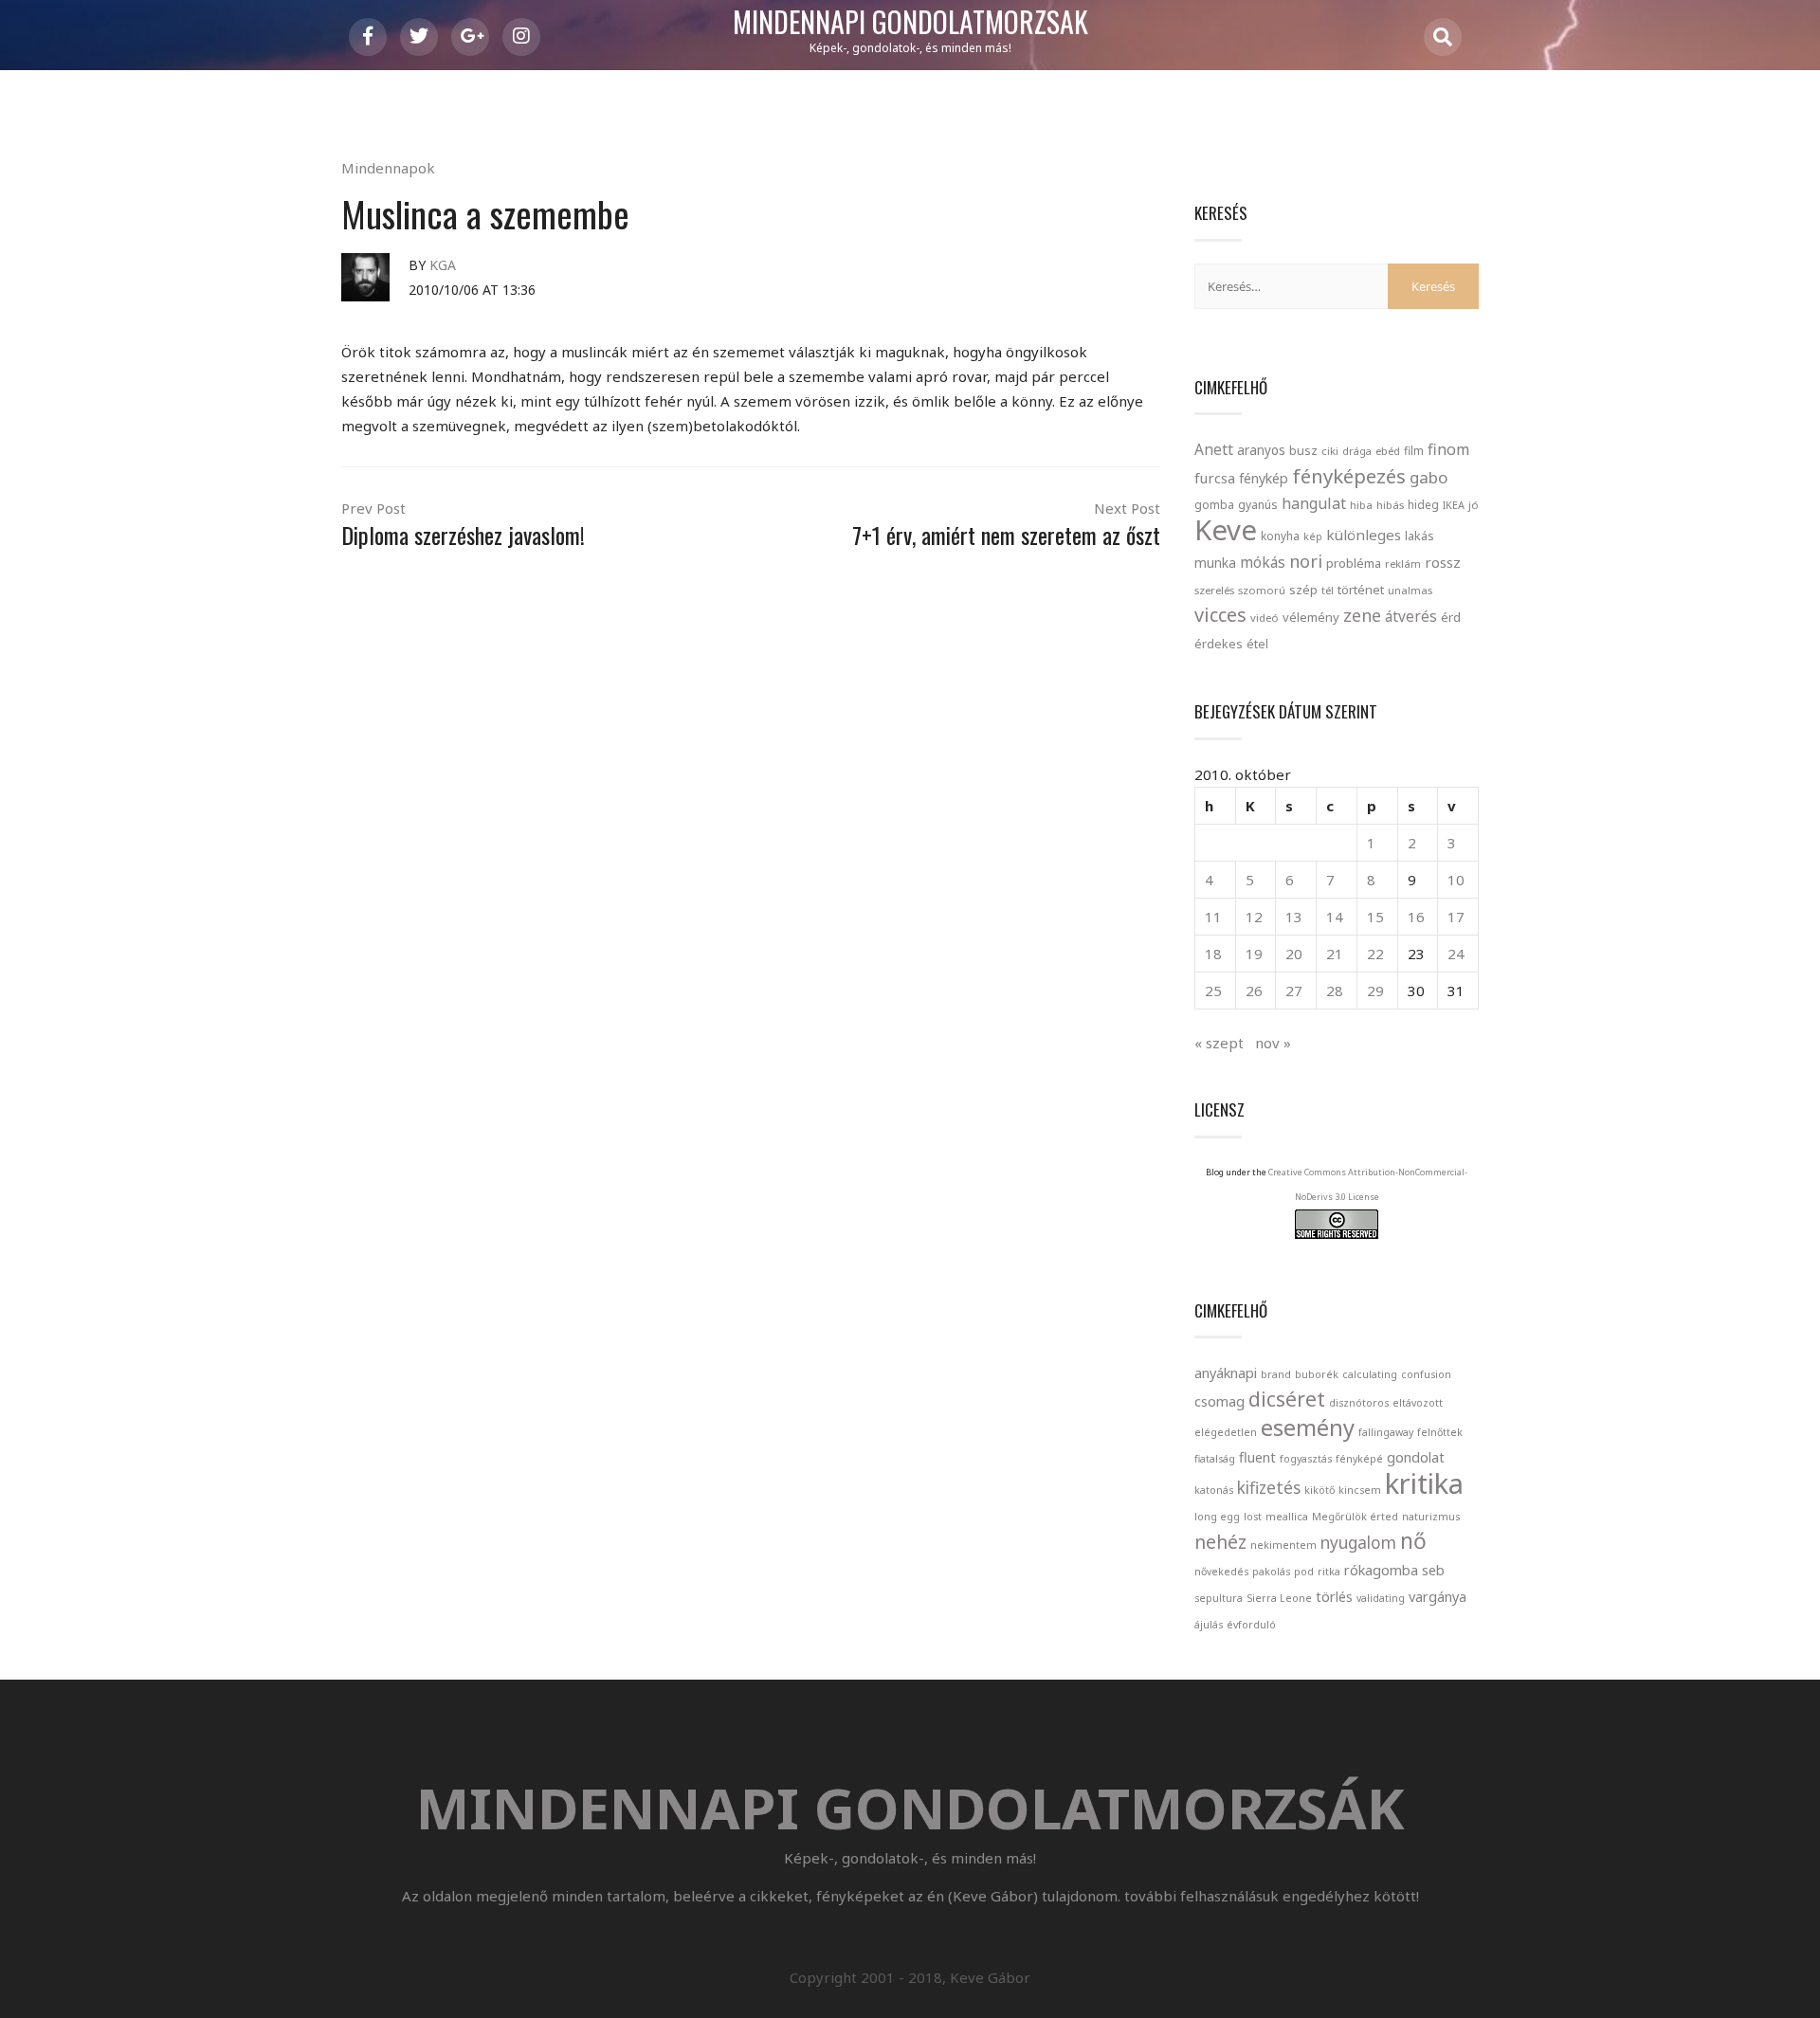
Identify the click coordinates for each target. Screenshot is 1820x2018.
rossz (1443, 562)
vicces (1220, 615)
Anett (1214, 449)
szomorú (1262, 590)
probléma (1354, 563)
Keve (1226, 530)
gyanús (1258, 505)
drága (1357, 451)
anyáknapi (1226, 1373)
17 (1456, 917)
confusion (1426, 1374)
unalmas (1410, 590)
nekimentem (1283, 1545)
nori (1306, 561)
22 (1375, 954)
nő (1413, 1541)
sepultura (1219, 1598)
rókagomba (1381, 1570)
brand (1276, 1374)
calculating (1370, 1374)
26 (1254, 991)
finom (1448, 449)
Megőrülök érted (1355, 1517)
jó (1474, 505)
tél (1328, 590)
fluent (1257, 1457)
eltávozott (1418, 1403)
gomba (1214, 505)
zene (1362, 615)
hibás (1390, 505)
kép (1313, 536)
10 (1456, 880)
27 (1294, 991)
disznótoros (1359, 1403)
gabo (1429, 477)
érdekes (1219, 644)
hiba (1361, 505)
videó (1265, 618)
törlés (1334, 1596)
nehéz (1220, 1542)
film (1414, 451)
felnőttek (1440, 1432)
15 (1375, 917)
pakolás (1271, 1572)
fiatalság (1215, 1459)
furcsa (1215, 478)
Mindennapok (388, 168)
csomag (1219, 1401)
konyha (1280, 536)
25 (1213, 991)
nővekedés (1221, 1572)
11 (1213, 917)
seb (1433, 1570)
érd (1451, 617)
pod (1304, 1572)
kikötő (1319, 1490)
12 (1254, 917)
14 (1335, 917)
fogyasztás (1306, 1459)
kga (443, 265)
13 (1294, 917)
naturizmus (1431, 1517)
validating (1381, 1598)
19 (1254, 954)
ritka (1329, 1572)
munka (1215, 563)
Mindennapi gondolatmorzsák (910, 23)
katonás (1214, 1490)
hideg (1423, 504)
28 (1335, 991)
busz (1303, 451)
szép (1303, 590)
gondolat (1416, 1457)
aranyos (1261, 450)
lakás (1420, 536)
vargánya (1438, 1596)
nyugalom (1358, 1543)
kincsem (1360, 1490)
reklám (1403, 564)
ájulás (1209, 1625)
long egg (1217, 1517)
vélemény (1311, 617)
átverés (1411, 616)
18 (1213, 954)
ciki (1330, 451)
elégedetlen (1226, 1432)
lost (1253, 1517)
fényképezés (1349, 476)
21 (1335, 954)
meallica (1287, 1517)
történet (1361, 590)
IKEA (1454, 505)
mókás (1263, 562)
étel (1257, 644)
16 (1416, 917)
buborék (1317, 1374)
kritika (1424, 1483)
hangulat (1314, 503)
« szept (1219, 1043)
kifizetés (1269, 1488)
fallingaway (1386, 1432)
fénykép (1264, 478)
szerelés (1214, 590)
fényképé (1359, 1459)
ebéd (1388, 451)
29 (1375, 991)
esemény (1308, 1427)
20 (1294, 954)
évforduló (1251, 1625)
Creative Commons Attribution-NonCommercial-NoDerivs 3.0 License (1368, 1184)
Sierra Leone (1279, 1598)
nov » (1273, 1043)
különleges (1364, 535)
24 (1456, 954)
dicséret (1287, 1399)
